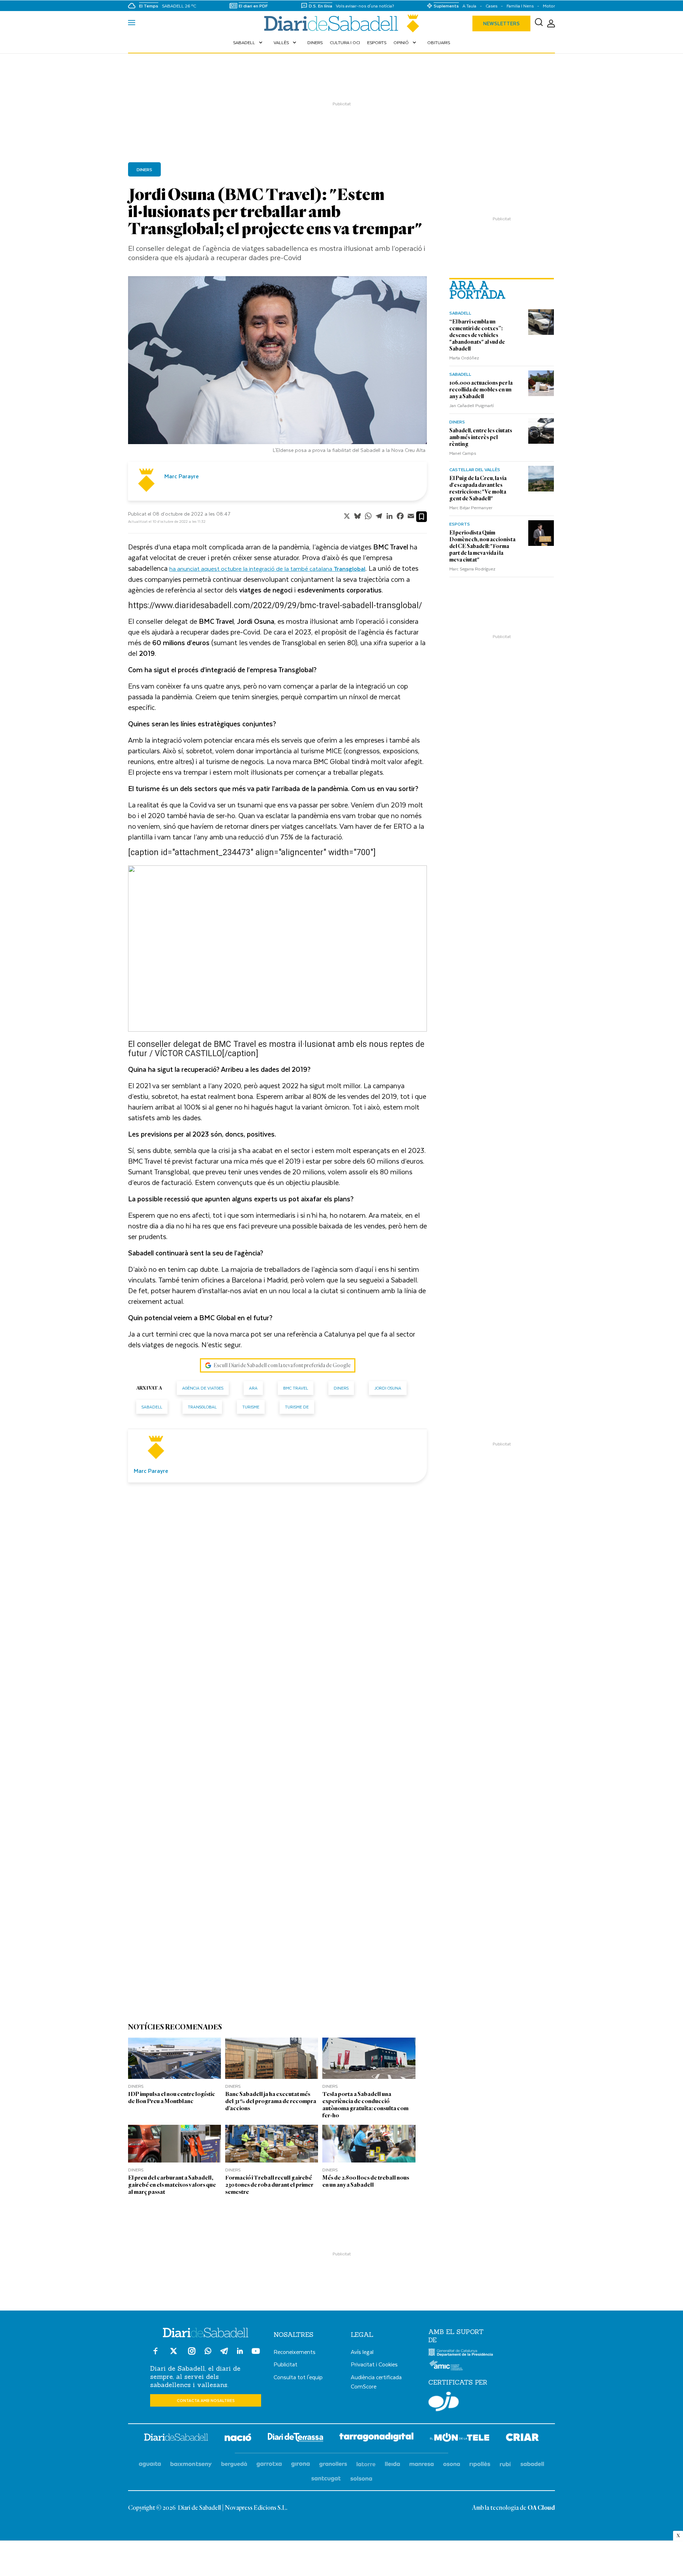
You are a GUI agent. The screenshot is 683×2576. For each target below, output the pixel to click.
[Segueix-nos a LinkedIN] (240, 2352)
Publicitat (285, 2364)
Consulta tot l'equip (298, 2377)
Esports (377, 42)
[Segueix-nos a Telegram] (224, 2354)
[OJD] (444, 2403)
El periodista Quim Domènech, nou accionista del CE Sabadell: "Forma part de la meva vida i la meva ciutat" (482, 546)
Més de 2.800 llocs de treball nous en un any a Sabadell (366, 2181)
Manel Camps (463, 453)
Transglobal (202, 1407)
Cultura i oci (345, 42)
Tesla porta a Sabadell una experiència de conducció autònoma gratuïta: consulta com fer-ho (365, 2105)
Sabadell (248, 42)
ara (253, 1388)
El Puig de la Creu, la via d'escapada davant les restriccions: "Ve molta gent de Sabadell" (478, 488)
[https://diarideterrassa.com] (295, 2438)
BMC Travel (296, 1388)
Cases (491, 6)
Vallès (286, 42)
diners (341, 1388)
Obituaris (439, 42)
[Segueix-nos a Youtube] (256, 2354)
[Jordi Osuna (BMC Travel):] (341, 23)
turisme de (297, 1407)
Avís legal (362, 2352)
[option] (277, 366)
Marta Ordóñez (464, 358)
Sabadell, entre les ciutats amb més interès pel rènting (481, 437)
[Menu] (132, 23)
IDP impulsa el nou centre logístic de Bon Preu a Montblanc (172, 2098)
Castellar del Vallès (475, 469)
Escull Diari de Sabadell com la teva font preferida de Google (282, 1365)
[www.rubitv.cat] (505, 2464)
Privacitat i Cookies (374, 2364)
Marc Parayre (182, 476)
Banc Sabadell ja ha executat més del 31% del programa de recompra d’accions (271, 2101)
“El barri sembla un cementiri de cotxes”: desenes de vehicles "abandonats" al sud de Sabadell (477, 335)
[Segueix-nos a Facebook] (155, 2354)
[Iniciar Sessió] (551, 24)
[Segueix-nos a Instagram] (192, 2354)
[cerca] (539, 23)
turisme (251, 1407)
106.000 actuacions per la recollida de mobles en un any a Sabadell (481, 390)
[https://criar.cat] (522, 2438)
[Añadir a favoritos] (422, 517)
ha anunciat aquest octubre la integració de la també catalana (267, 568)
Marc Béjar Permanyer (471, 507)
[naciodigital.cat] (191, 2464)
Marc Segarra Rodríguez (472, 569)
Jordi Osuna (388, 1388)
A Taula (469, 6)
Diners (315, 42)
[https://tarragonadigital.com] (377, 2438)
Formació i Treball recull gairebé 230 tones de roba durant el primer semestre (269, 2185)
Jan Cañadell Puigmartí (472, 405)
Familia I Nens (520, 6)
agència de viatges (203, 1388)
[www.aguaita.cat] (150, 2464)
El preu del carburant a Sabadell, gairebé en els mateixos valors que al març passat (172, 2185)
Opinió (406, 42)
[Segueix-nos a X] (174, 2354)
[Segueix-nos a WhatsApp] (208, 2352)
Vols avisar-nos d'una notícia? (365, 6)
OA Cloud (541, 2508)
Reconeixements (295, 2352)
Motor (549, 6)
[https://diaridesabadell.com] (176, 2438)
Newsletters (501, 23)
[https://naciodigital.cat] (238, 2438)
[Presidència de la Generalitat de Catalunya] (461, 2355)
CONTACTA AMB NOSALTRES (206, 2400)
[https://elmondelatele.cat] (460, 2438)
